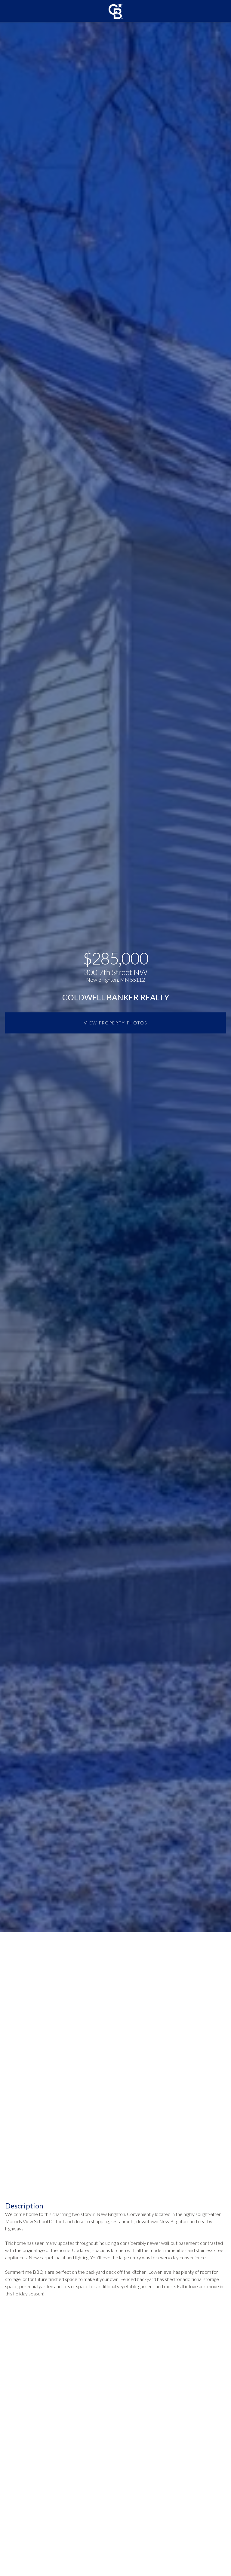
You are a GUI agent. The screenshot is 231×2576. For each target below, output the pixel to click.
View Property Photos (115, 1023)
